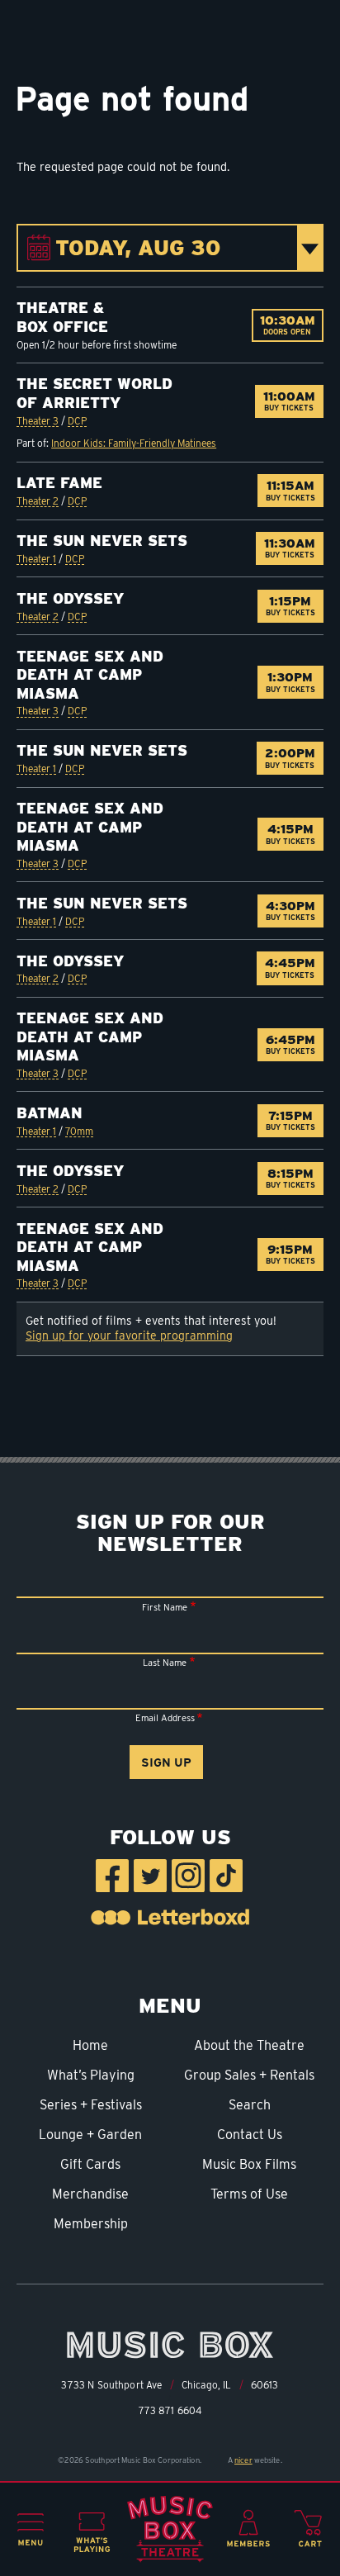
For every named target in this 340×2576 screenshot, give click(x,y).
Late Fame (59, 483)
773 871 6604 (170, 2411)
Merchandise (90, 2194)
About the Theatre (249, 2045)
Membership (91, 2224)
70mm (79, 1131)
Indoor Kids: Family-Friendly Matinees (134, 443)
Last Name (165, 1663)
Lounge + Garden (90, 2135)
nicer (243, 2460)
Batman (50, 1113)
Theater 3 (38, 421)
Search (250, 2105)
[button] (31, 2530)
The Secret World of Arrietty (94, 393)
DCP (77, 421)
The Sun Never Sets (102, 541)
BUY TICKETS (293, 401)
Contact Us (250, 2135)
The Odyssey (70, 598)
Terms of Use (249, 2194)
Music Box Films (249, 2164)
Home (90, 2045)
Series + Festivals (91, 2105)
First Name (165, 1607)
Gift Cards (90, 2164)
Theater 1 (36, 559)
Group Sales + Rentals (249, 2075)
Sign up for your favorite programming (129, 1335)
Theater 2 (38, 501)
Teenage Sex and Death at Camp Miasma (90, 675)
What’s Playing (91, 2075)
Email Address (165, 1718)
